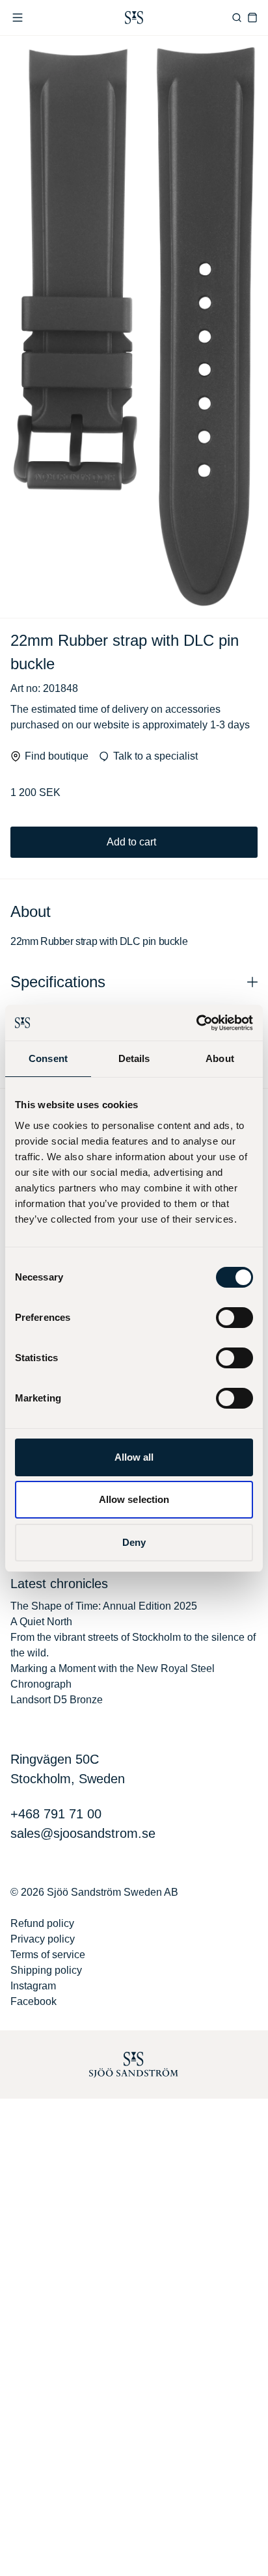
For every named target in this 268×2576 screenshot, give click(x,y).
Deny (134, 1542)
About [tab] (220, 1058)
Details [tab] (134, 1058)
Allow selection (134, 1499)
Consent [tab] (48, 1058)
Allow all (134, 1457)
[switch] (235, 1318)
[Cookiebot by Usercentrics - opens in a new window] (196, 1023)
